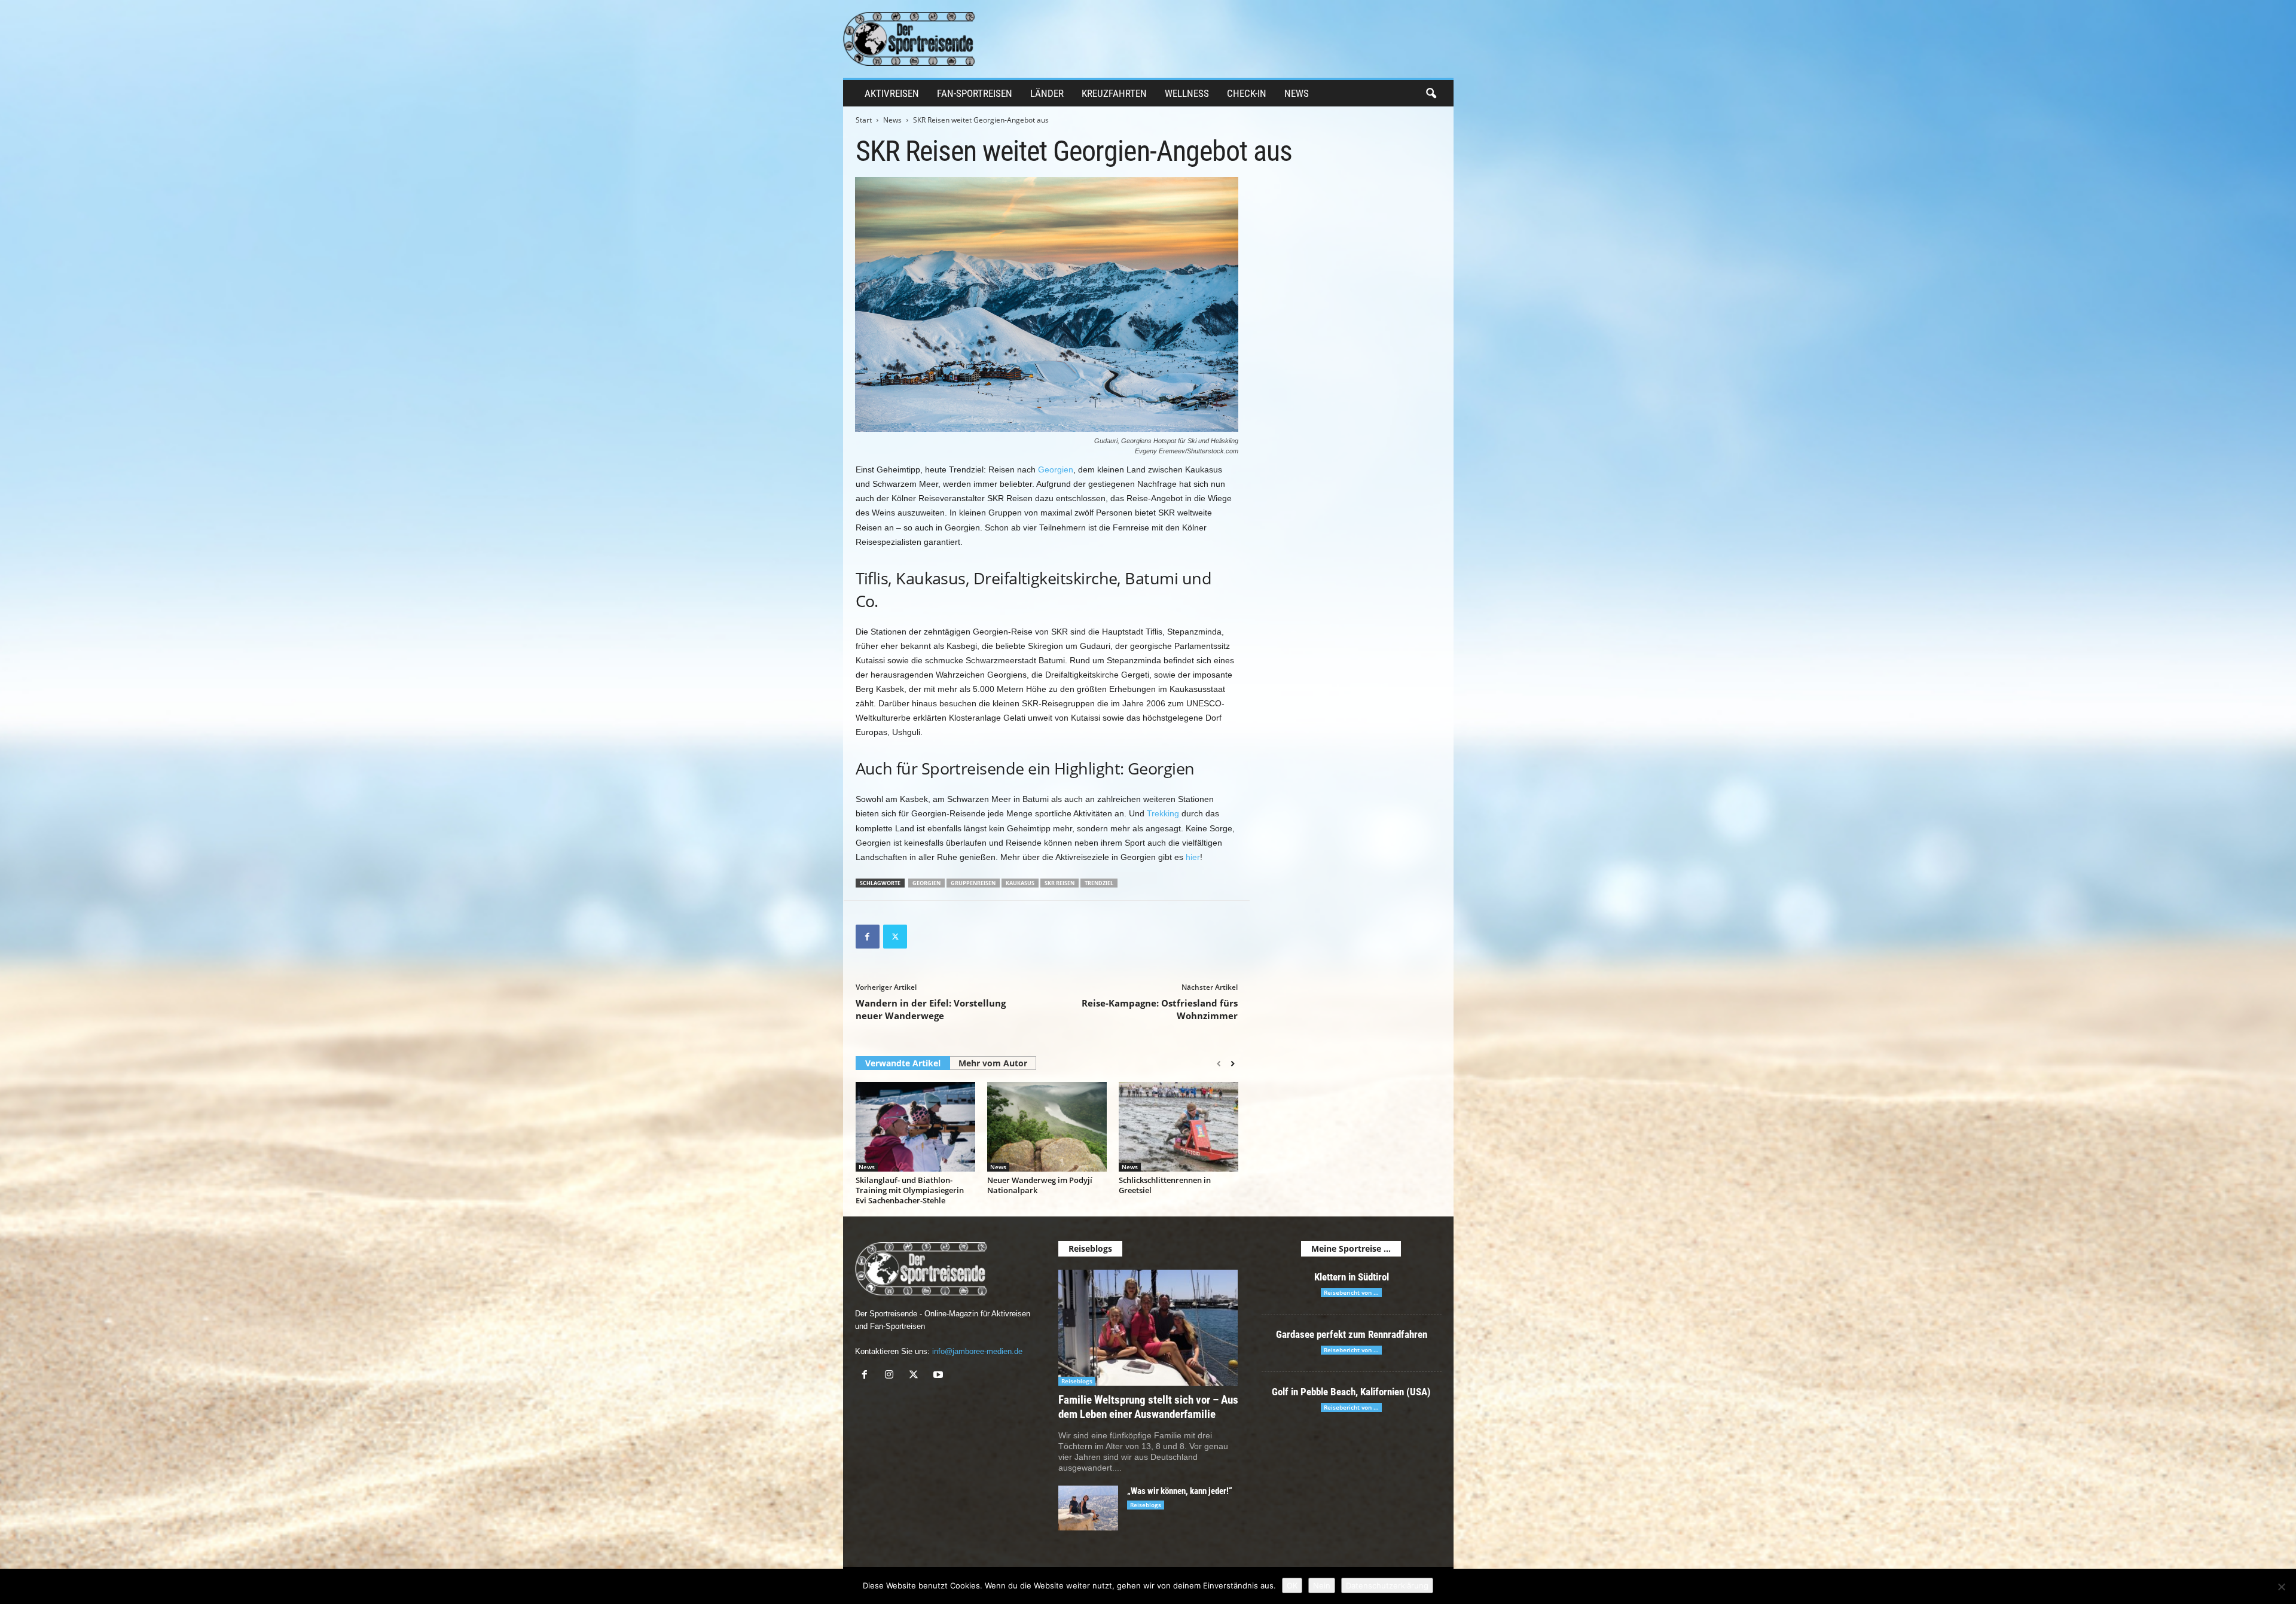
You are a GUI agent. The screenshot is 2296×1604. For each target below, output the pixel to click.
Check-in (1247, 93)
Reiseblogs (1077, 1381)
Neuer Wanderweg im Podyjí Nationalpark (1040, 1185)
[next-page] (1233, 1064)
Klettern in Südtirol (1352, 1277)
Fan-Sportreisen (975, 93)
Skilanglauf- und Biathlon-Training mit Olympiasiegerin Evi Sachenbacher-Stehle (910, 1190)
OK (1292, 1585)
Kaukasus (1020, 883)
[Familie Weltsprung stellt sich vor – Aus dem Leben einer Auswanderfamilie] (1148, 1328)
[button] (1431, 94)
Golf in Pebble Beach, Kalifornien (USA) (1351, 1392)
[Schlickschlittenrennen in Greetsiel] (1178, 1127)
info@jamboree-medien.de (977, 1351)
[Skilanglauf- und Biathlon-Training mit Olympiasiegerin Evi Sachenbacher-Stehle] (915, 1127)
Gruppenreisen (973, 883)
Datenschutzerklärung (1387, 1585)
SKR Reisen (1060, 883)
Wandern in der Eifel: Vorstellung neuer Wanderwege (931, 1009)
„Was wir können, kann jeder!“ (1180, 1491)
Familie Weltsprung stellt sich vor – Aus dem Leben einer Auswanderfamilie (1148, 1407)
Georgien (1056, 469)
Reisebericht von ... (1351, 1292)
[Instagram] (892, 1376)
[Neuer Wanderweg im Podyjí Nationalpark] (1047, 1127)
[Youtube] (940, 1376)
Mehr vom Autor (993, 1063)
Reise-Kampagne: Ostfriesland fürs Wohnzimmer (1160, 1009)
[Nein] (2281, 1587)
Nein (1322, 1585)
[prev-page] (1219, 1064)
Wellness (1187, 93)
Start (864, 120)
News (1297, 93)
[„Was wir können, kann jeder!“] (1088, 1508)
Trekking (1163, 813)
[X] (895, 937)
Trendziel (1099, 883)
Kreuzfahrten (1114, 93)
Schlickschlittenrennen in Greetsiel (1165, 1185)
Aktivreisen (892, 93)
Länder (1047, 93)
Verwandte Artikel (903, 1063)
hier (1193, 857)
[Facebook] (868, 937)
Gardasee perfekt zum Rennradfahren (1352, 1334)
